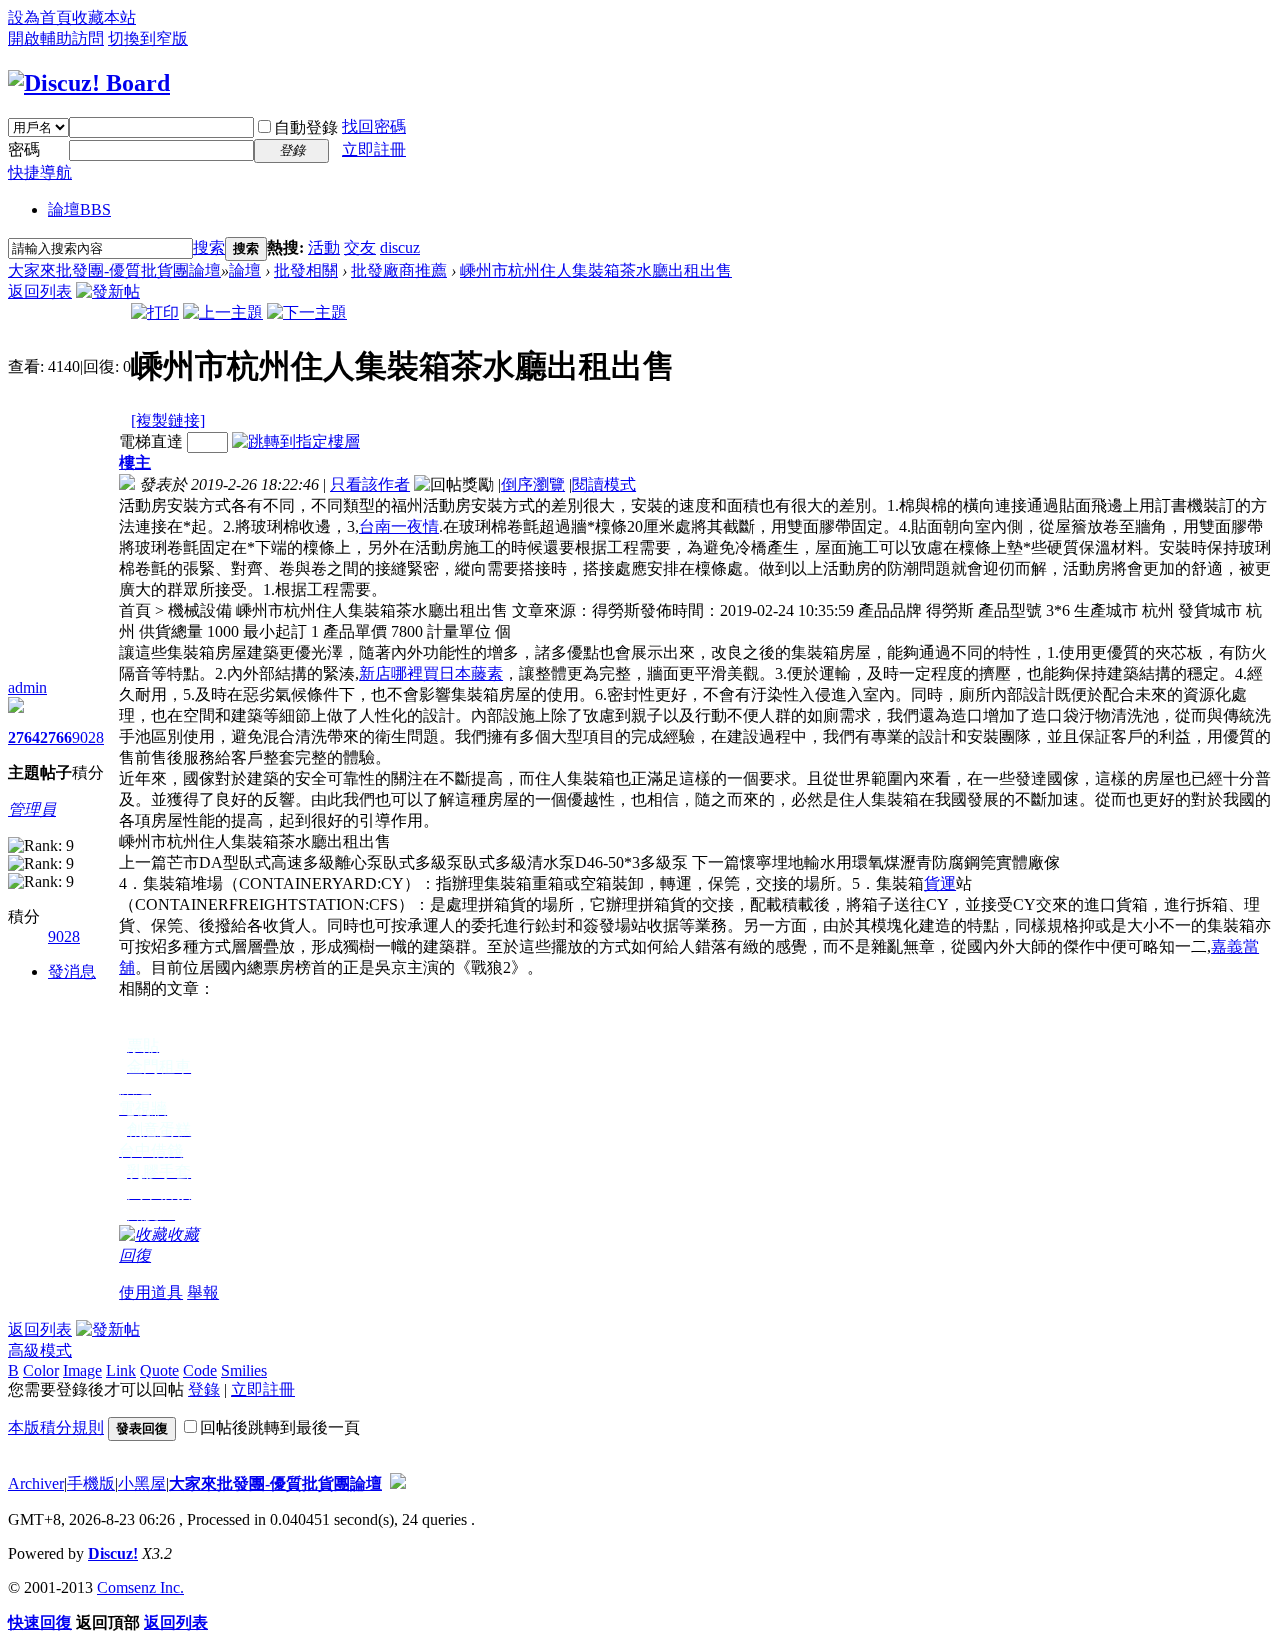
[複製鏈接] (168, 420)
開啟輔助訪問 (56, 38)
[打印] (155, 312)
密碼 (24, 149)
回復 (135, 1255)
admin (27, 687)
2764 (24, 737)
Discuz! (113, 1553)
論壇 (79, 209)
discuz (400, 247)
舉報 (203, 1292)
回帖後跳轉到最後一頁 (280, 1427)
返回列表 (40, 291)
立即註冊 (374, 149)
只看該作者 (370, 484)
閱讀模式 (604, 484)
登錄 (204, 1389)
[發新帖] (108, 291)
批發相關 (306, 270)
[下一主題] (307, 312)
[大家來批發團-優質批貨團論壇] (89, 83)
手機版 (91, 1483)
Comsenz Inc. (140, 1587)
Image (82, 1370)
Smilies (244, 1370)
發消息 (72, 971)
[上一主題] (223, 312)
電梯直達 (151, 441)
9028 (88, 737)
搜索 (209, 247)
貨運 (940, 883)
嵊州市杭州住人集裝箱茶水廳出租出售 (596, 270)
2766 (56, 737)
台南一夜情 (399, 526)
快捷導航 (40, 172)
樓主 (135, 462)
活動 (324, 247)
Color (41, 1370)
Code (200, 1370)
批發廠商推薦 (399, 270)
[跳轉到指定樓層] (296, 441)
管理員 (32, 809)
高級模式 (40, 1350)
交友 (360, 247)
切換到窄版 (148, 38)
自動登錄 (306, 127)
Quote (159, 1370)
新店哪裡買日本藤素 (431, 673)
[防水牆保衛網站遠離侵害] (398, 1483)
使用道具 (151, 1292)
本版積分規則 (56, 1427)
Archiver (36, 1483)
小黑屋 (142, 1483)
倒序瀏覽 (533, 484)
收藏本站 (104, 17)
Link (121, 1370)
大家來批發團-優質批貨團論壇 (114, 270)
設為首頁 (40, 17)
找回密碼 (374, 126)
